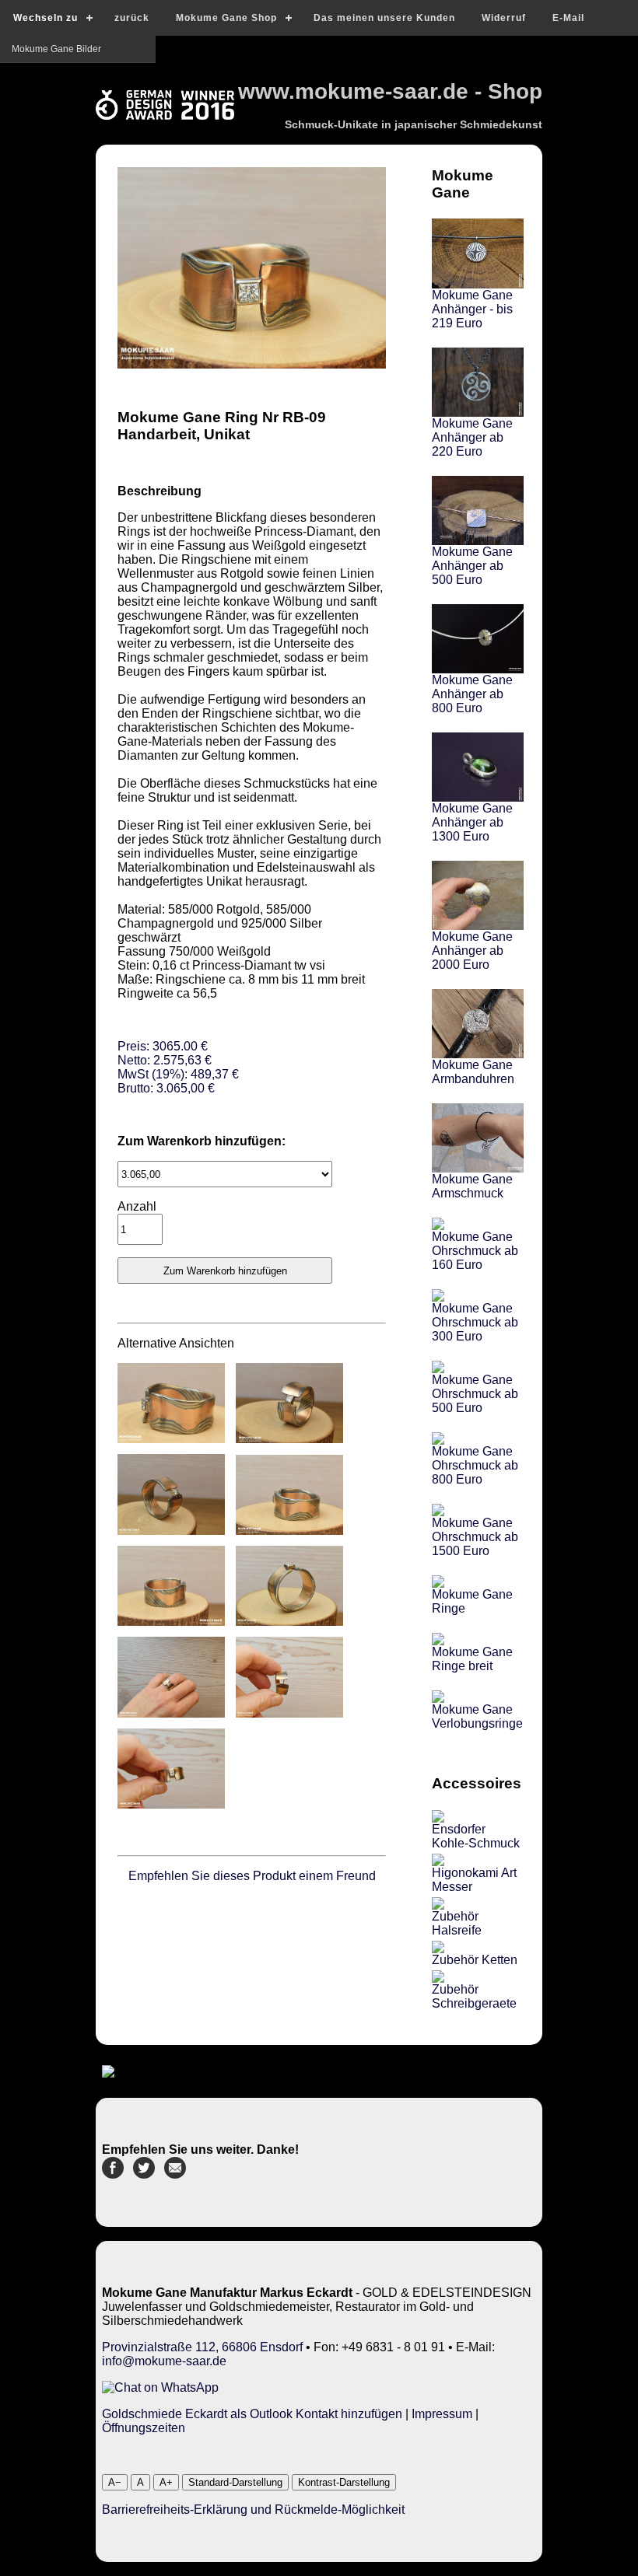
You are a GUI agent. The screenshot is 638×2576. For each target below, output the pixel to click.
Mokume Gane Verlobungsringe (477, 1716)
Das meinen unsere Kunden (384, 18)
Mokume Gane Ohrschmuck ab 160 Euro (475, 1251)
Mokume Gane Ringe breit (472, 1659)
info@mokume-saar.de (164, 2361)
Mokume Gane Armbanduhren (473, 1072)
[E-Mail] (175, 2174)
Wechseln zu (46, 18)
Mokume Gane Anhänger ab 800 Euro (472, 694)
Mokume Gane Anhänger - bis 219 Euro (472, 309)
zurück (132, 18)
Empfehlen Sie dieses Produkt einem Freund (252, 1876)
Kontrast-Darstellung (344, 2482)
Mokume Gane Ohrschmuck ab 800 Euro (475, 1465)
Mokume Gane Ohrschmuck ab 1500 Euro (475, 1537)
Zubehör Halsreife (457, 1923)
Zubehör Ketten (475, 1960)
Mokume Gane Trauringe (65, 103)
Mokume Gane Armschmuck (472, 1186)
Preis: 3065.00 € (178, 1067)
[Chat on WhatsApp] (160, 2387)
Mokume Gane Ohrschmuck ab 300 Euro (475, 1322)
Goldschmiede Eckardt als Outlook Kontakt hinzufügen (252, 2414)
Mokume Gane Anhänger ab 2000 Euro (472, 951)
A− (115, 2482)
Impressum (442, 2414)
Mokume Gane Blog (54, 76)
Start (21, 49)
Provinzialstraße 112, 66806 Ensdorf (202, 2347)
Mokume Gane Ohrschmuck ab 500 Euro (475, 1394)
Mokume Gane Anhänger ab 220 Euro (472, 437)
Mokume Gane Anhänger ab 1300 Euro (472, 822)
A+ (166, 2482)
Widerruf (504, 18)
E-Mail (568, 18)
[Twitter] (144, 2174)
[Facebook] (113, 2174)
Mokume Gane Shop (226, 18)
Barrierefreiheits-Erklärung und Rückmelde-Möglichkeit (253, 2510)
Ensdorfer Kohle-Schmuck (476, 1836)
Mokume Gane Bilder (56, 131)
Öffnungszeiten (144, 2428)
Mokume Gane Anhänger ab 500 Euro (472, 566)
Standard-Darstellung (235, 2482)
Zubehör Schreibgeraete (474, 1996)
